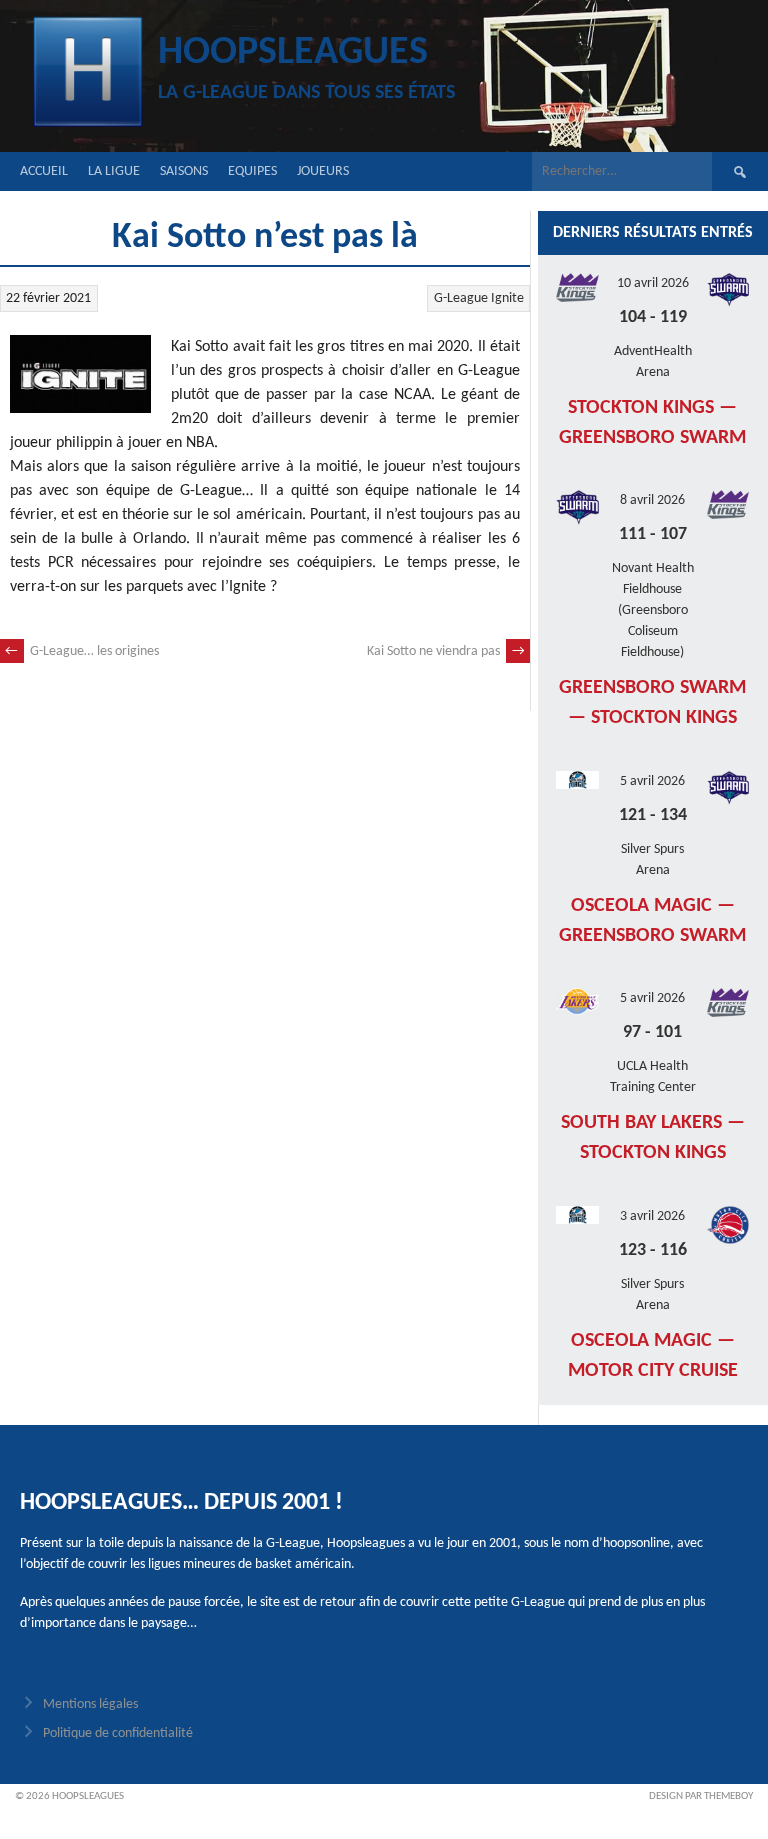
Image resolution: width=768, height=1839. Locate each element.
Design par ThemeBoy (701, 1796)
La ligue (114, 171)
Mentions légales (90, 1704)
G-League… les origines (82, 651)
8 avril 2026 (652, 500)
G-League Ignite (479, 298)
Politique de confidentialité (118, 1733)
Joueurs (323, 171)
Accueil (44, 171)
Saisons (184, 171)
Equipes (252, 171)
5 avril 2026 (652, 781)
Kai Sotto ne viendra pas (446, 651)
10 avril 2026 (653, 283)
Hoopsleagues (293, 53)
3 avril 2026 (652, 1216)
